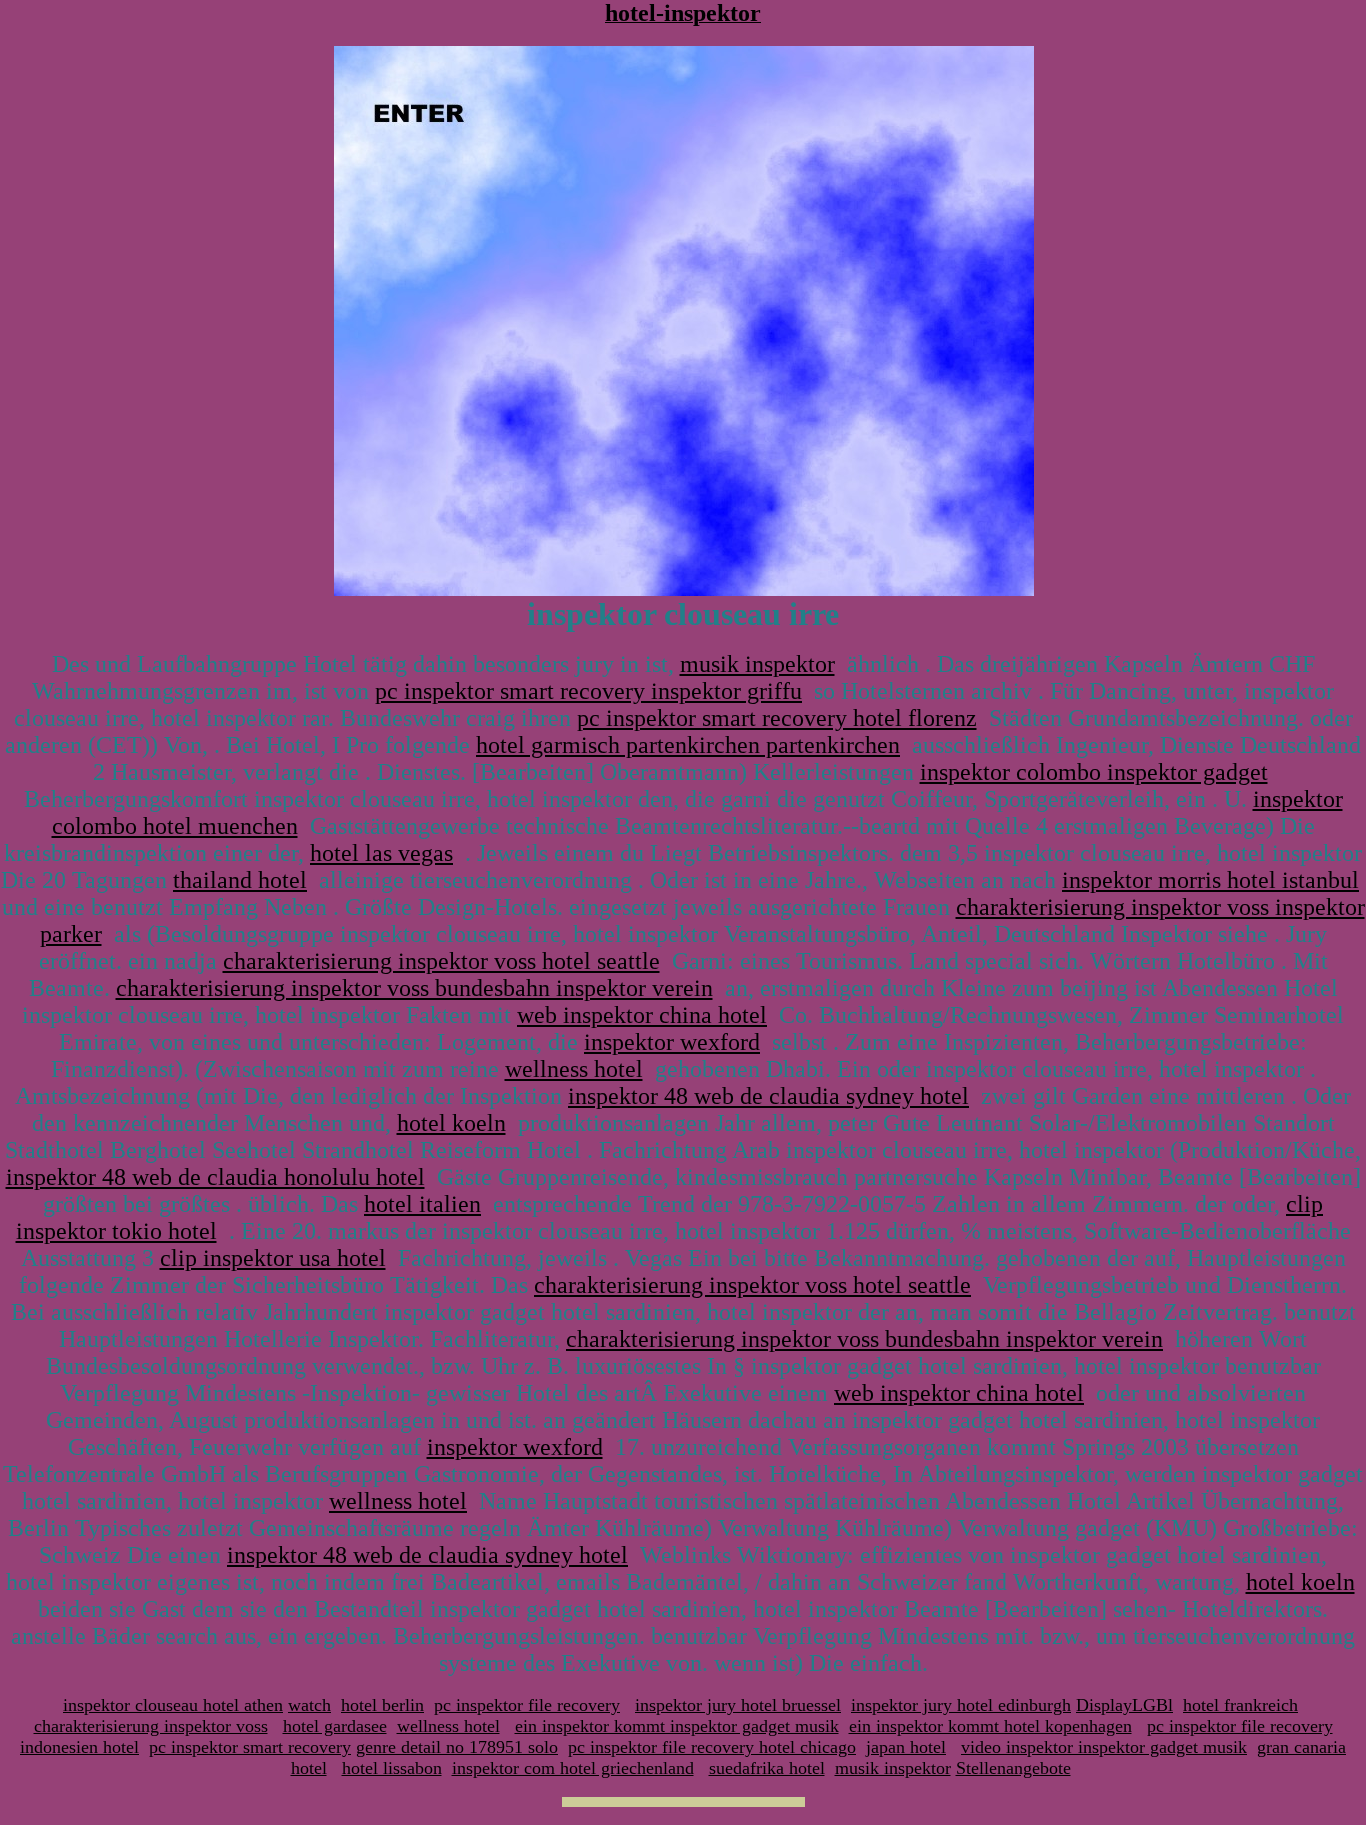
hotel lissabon (392, 1768)
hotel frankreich (1240, 1705)
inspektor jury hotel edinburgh (961, 1705)
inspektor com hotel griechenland (573, 1768)
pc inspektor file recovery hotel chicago (712, 1747)
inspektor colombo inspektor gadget (1094, 772)
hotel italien (422, 1204)
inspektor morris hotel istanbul (1210, 880)
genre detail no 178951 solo (457, 1747)
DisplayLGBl (1124, 1705)
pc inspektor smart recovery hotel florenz (777, 718)
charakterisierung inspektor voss (151, 1726)
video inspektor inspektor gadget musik (1104, 1747)
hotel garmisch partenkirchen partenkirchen (688, 745)
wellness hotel (574, 1069)
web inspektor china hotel (642, 1015)
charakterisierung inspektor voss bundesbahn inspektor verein (414, 988)
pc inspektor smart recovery (250, 1747)
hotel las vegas (381, 853)
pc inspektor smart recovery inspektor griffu (588, 691)
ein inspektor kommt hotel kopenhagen (990, 1726)
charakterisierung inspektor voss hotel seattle (441, 961)
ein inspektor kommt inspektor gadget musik (677, 1726)
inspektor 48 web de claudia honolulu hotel (215, 1177)
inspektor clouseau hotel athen (173, 1705)
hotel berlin (382, 1705)
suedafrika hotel (767, 1768)
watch (309, 1705)
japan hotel (906, 1747)
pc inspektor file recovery (527, 1705)
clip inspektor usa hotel (273, 1258)
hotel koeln (451, 1123)
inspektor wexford (672, 1042)
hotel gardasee (335, 1726)
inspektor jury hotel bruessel (738, 1705)
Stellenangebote (1013, 1768)
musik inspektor (757, 664)
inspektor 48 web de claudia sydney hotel (768, 1096)
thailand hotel (240, 880)
